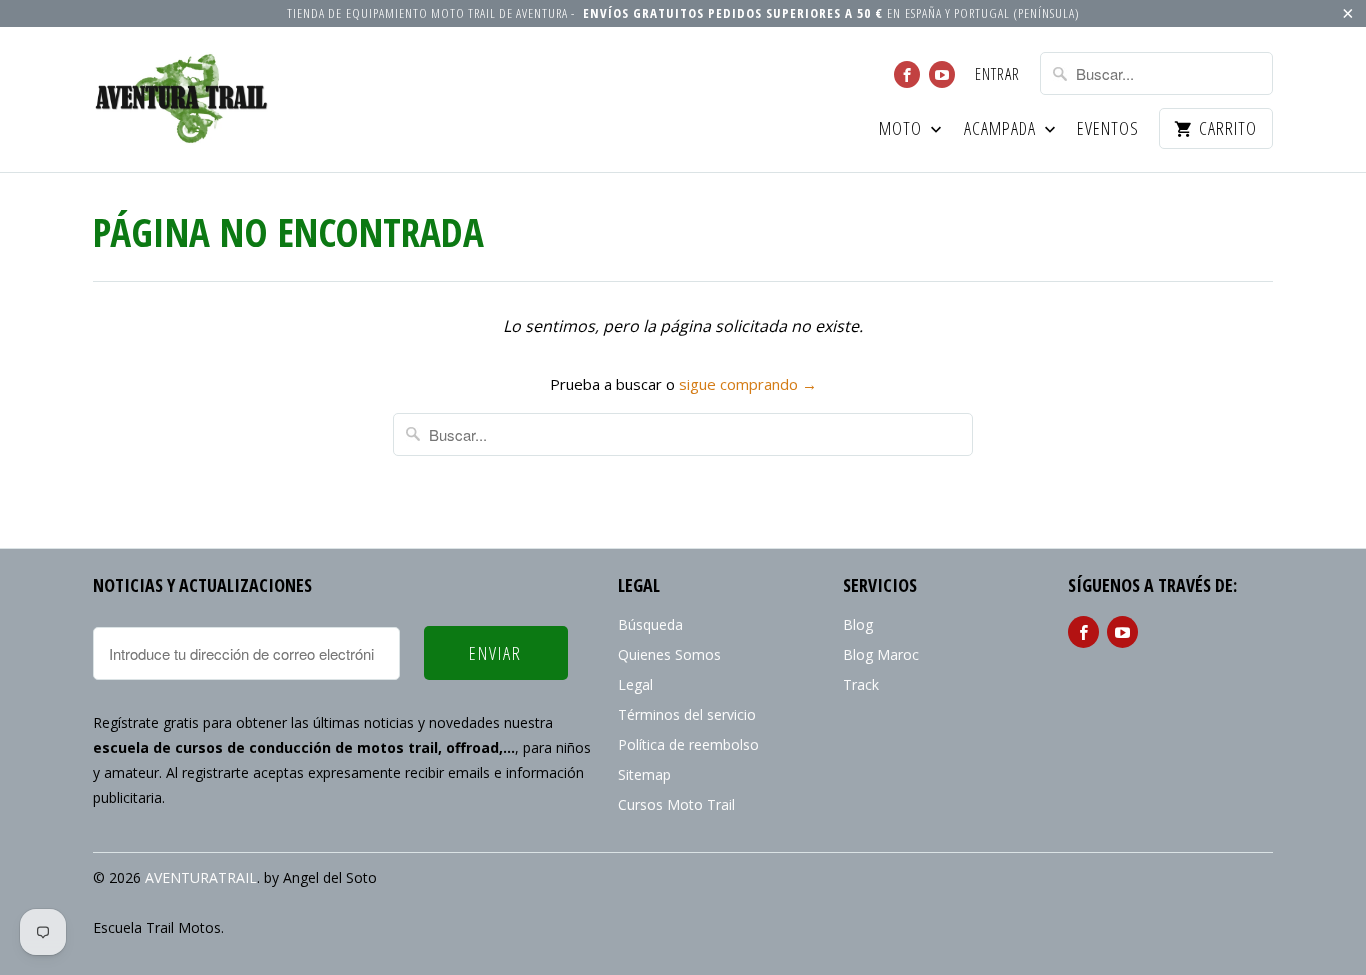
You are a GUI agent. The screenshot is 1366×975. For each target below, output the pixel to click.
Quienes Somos (669, 654)
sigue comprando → (748, 384)
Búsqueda (650, 624)
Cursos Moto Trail (676, 804)
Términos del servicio (687, 714)
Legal (635, 684)
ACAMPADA (1002, 129)
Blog (858, 624)
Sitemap (644, 774)
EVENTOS (1108, 129)
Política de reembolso (688, 744)
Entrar (997, 75)
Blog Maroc (881, 654)
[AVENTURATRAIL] (183, 99)
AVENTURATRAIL (201, 877)
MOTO (902, 129)
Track (861, 684)
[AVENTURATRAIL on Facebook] (907, 74)
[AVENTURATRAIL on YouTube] (942, 74)
